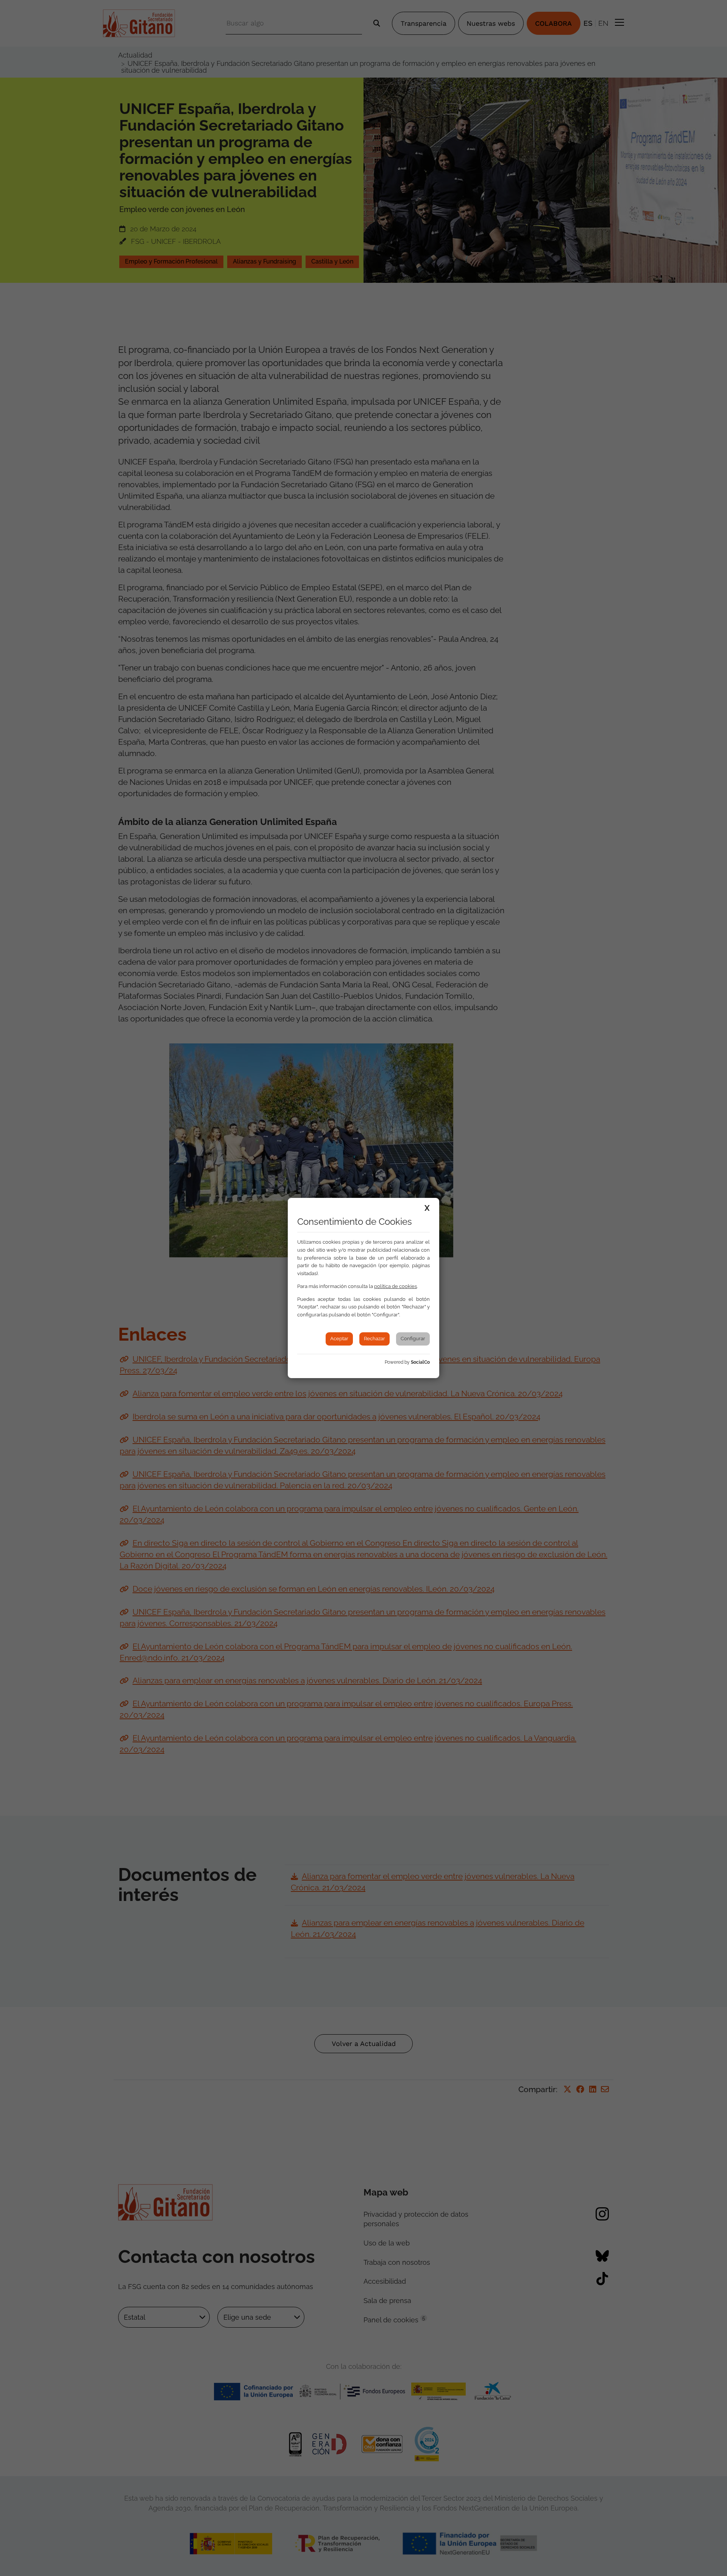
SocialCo (420, 1362)
